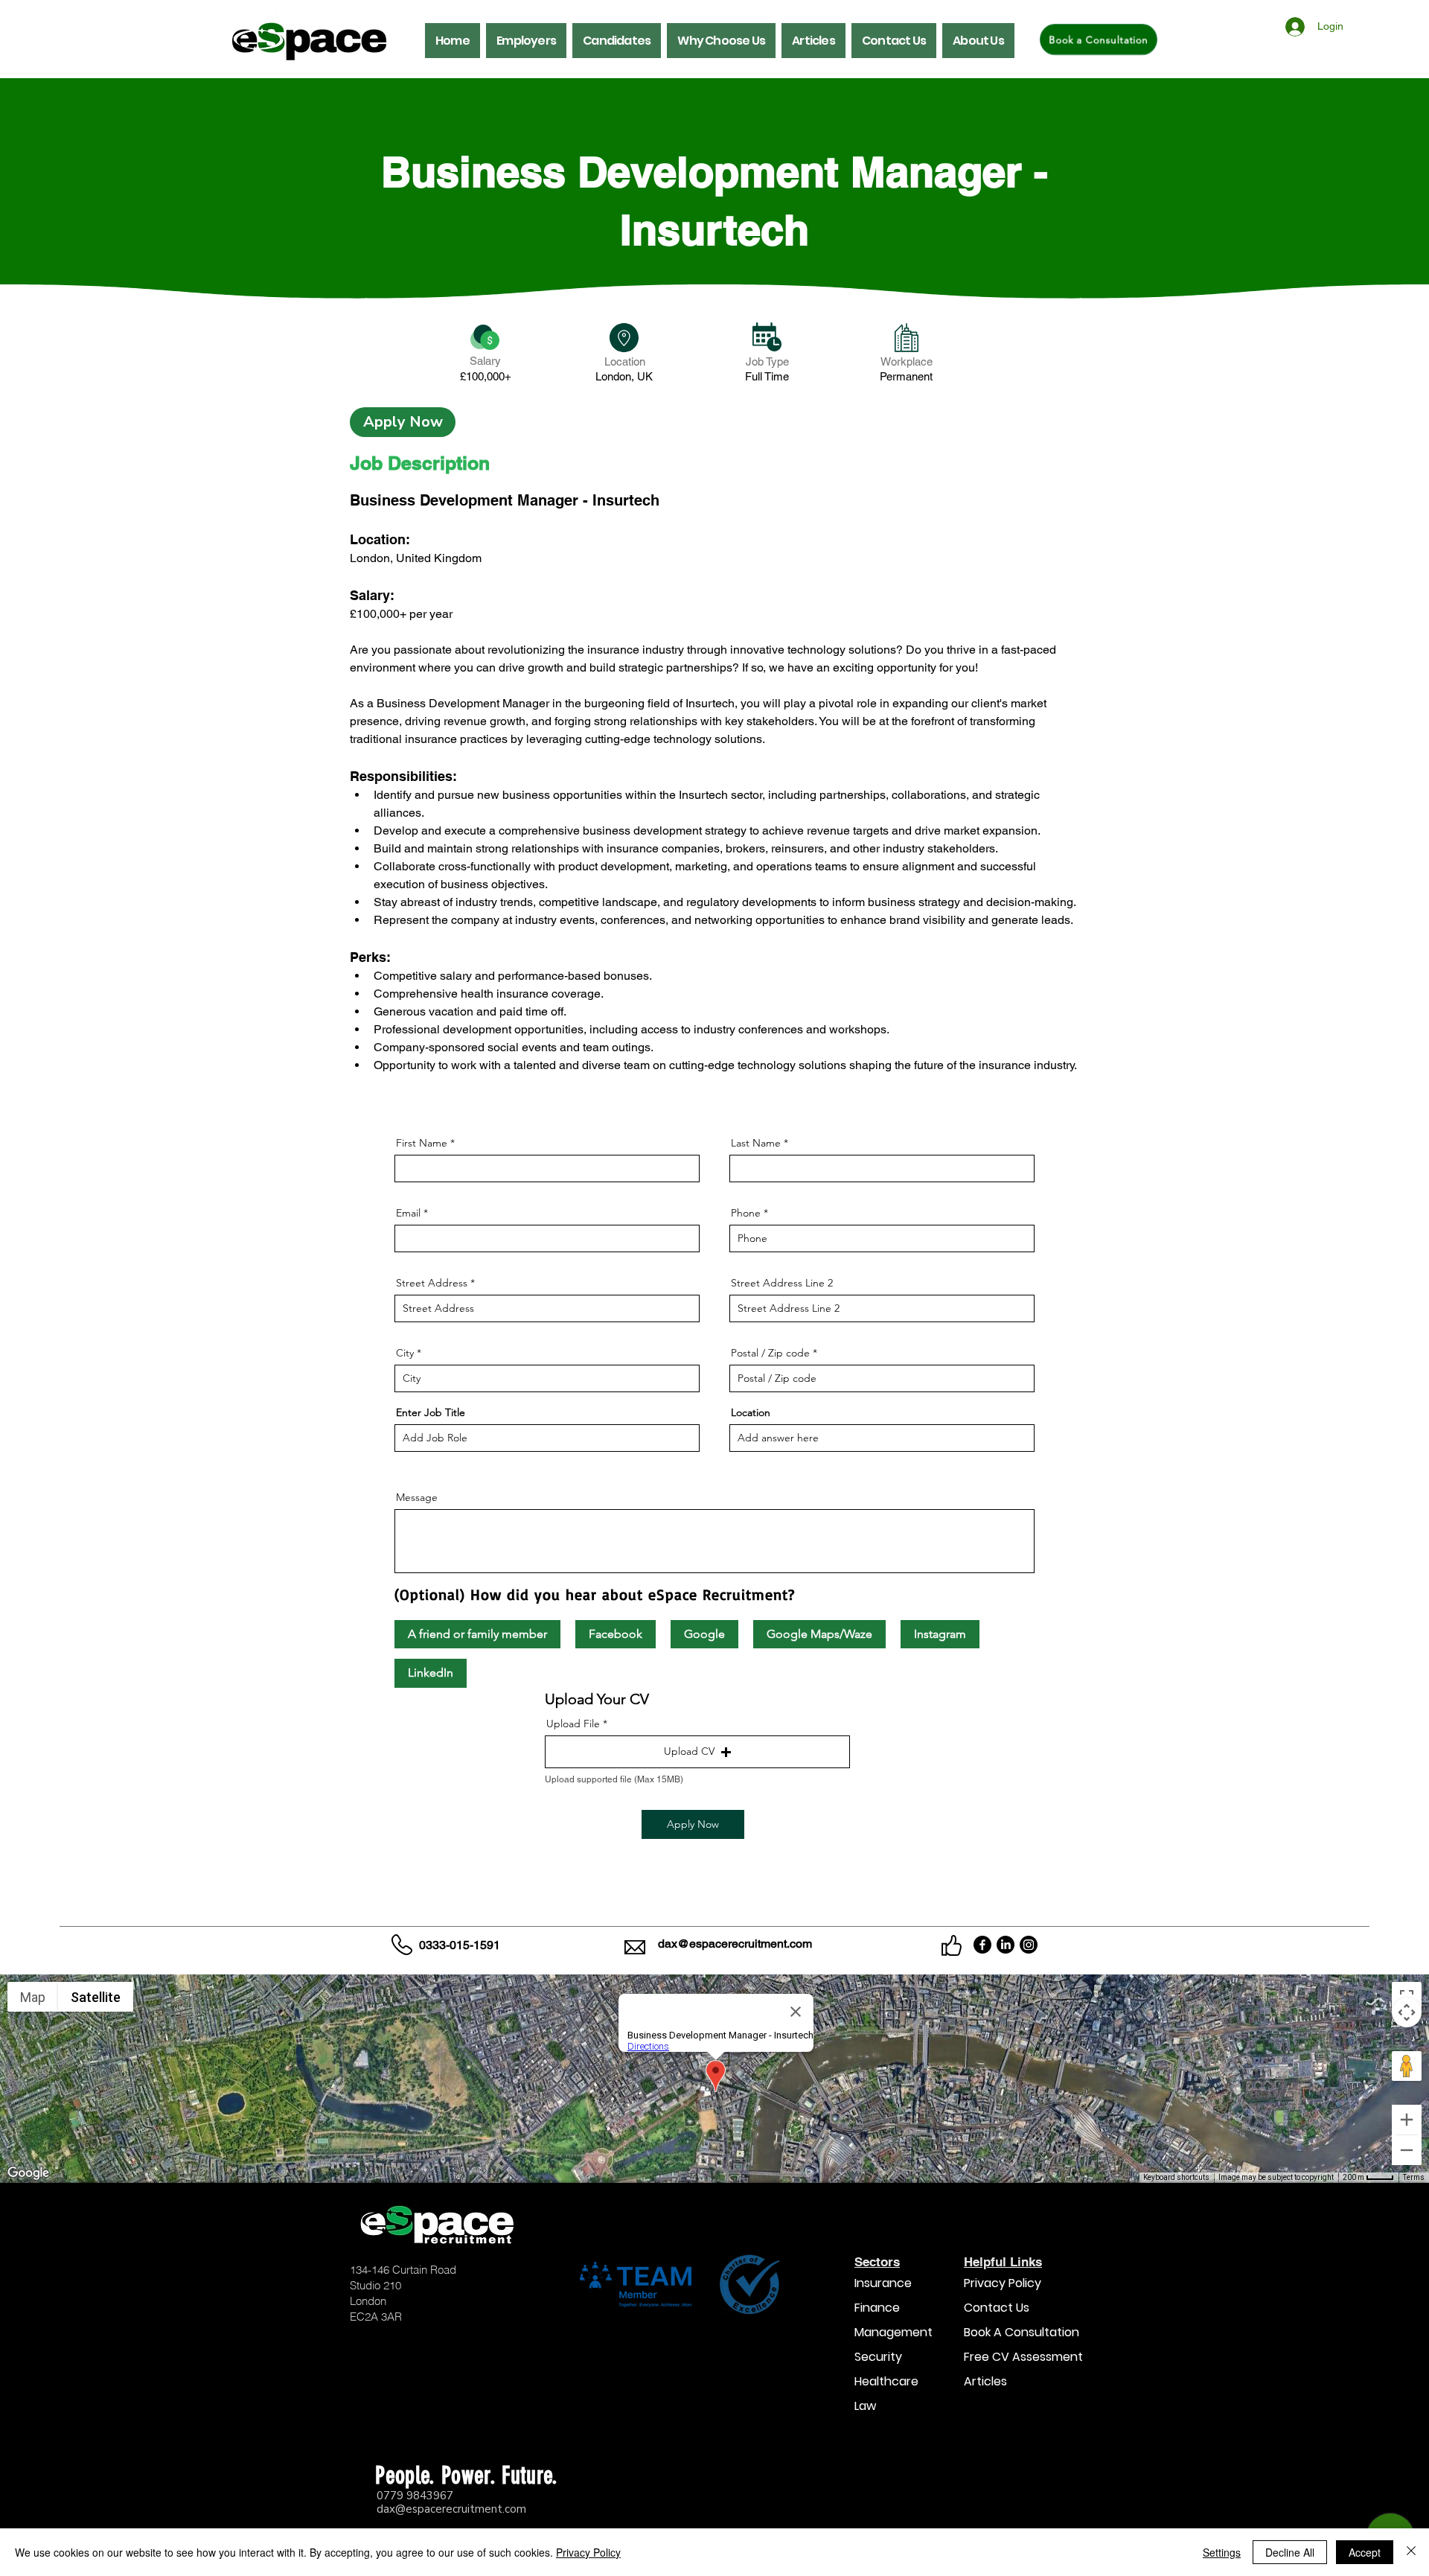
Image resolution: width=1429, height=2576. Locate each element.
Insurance (883, 2283)
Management (893, 2332)
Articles (985, 2381)
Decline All (1290, 2552)
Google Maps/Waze (819, 1634)
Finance (877, 2308)
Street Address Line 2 (782, 1283)
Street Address (432, 1283)
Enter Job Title (431, 1412)
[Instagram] (1029, 1945)
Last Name (756, 1143)
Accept (1365, 2552)
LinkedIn (431, 1673)
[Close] (1411, 2552)
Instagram (940, 1634)
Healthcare (886, 2381)
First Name (422, 1143)
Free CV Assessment (1011, 2357)
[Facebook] (982, 1945)
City (405, 1353)
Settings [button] (1222, 2552)
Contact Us (997, 2308)
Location (751, 1412)
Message (417, 1497)
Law (865, 2406)
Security (878, 2357)
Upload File (573, 1724)
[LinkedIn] (1006, 1945)
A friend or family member (477, 1634)
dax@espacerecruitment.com (735, 1944)
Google (704, 1634)
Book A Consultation (1011, 2332)
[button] (526, 41)
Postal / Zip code (770, 1353)
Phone (746, 1213)
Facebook (616, 1634)
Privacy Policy (1003, 2283)
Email (408, 1213)
